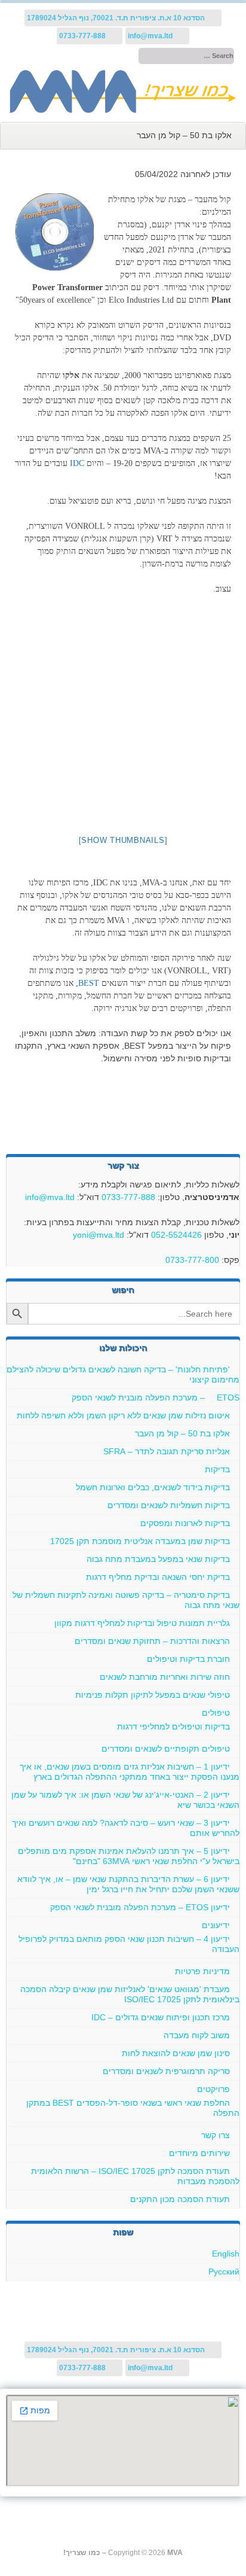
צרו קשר (216, 2135)
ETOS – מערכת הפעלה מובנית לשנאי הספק (156, 1397)
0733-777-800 (192, 1260)
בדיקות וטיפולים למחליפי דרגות (173, 1727)
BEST (89, 983)
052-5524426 (176, 1235)
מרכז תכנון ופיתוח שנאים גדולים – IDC (161, 2017)
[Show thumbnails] (123, 840)
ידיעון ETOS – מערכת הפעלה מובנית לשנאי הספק (140, 1907)
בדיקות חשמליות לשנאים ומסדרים (169, 1505)
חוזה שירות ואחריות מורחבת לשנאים (165, 1677)
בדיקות (217, 1469)
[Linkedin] (59, 56)
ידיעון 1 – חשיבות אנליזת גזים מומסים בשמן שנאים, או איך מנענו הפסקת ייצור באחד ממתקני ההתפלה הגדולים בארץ (130, 1772)
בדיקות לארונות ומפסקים (185, 1523)
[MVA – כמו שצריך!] (123, 110)
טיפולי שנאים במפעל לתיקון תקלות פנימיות (153, 1695)
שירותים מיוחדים (199, 2153)
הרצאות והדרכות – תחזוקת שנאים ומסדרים (152, 1641)
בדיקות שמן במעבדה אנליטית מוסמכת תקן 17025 (140, 1541)
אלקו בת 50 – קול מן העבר (182, 1433)
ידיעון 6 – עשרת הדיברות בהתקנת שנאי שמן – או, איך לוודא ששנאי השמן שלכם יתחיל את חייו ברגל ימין (128, 1884)
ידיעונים (216, 1925)
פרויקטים (213, 2089)
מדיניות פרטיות (202, 1971)
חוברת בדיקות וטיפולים (188, 1659)
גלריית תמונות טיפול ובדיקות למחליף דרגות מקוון (142, 1623)
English (226, 2254)
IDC (77, 463)
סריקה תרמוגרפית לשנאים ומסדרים (166, 2071)
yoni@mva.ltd (99, 1235)
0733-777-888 (128, 1197)
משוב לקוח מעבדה (197, 2035)
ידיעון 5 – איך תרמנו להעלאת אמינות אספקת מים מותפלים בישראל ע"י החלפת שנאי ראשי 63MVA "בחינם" (129, 1856)
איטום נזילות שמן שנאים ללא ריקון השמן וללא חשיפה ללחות (123, 1415)
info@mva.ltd (50, 1197)
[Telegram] (71, 56)
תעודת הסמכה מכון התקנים (180, 2199)
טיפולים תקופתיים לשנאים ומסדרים (166, 1749)
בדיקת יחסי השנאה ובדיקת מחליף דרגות (158, 1577)
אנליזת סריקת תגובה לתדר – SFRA (167, 1451)
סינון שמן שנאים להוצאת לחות (176, 2053)
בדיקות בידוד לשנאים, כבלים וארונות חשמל (153, 1487)
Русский (224, 2271)
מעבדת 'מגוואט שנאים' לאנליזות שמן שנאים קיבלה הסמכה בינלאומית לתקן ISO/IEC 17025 (130, 1994)
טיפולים (216, 1713)
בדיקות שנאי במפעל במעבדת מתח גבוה (158, 1559)
